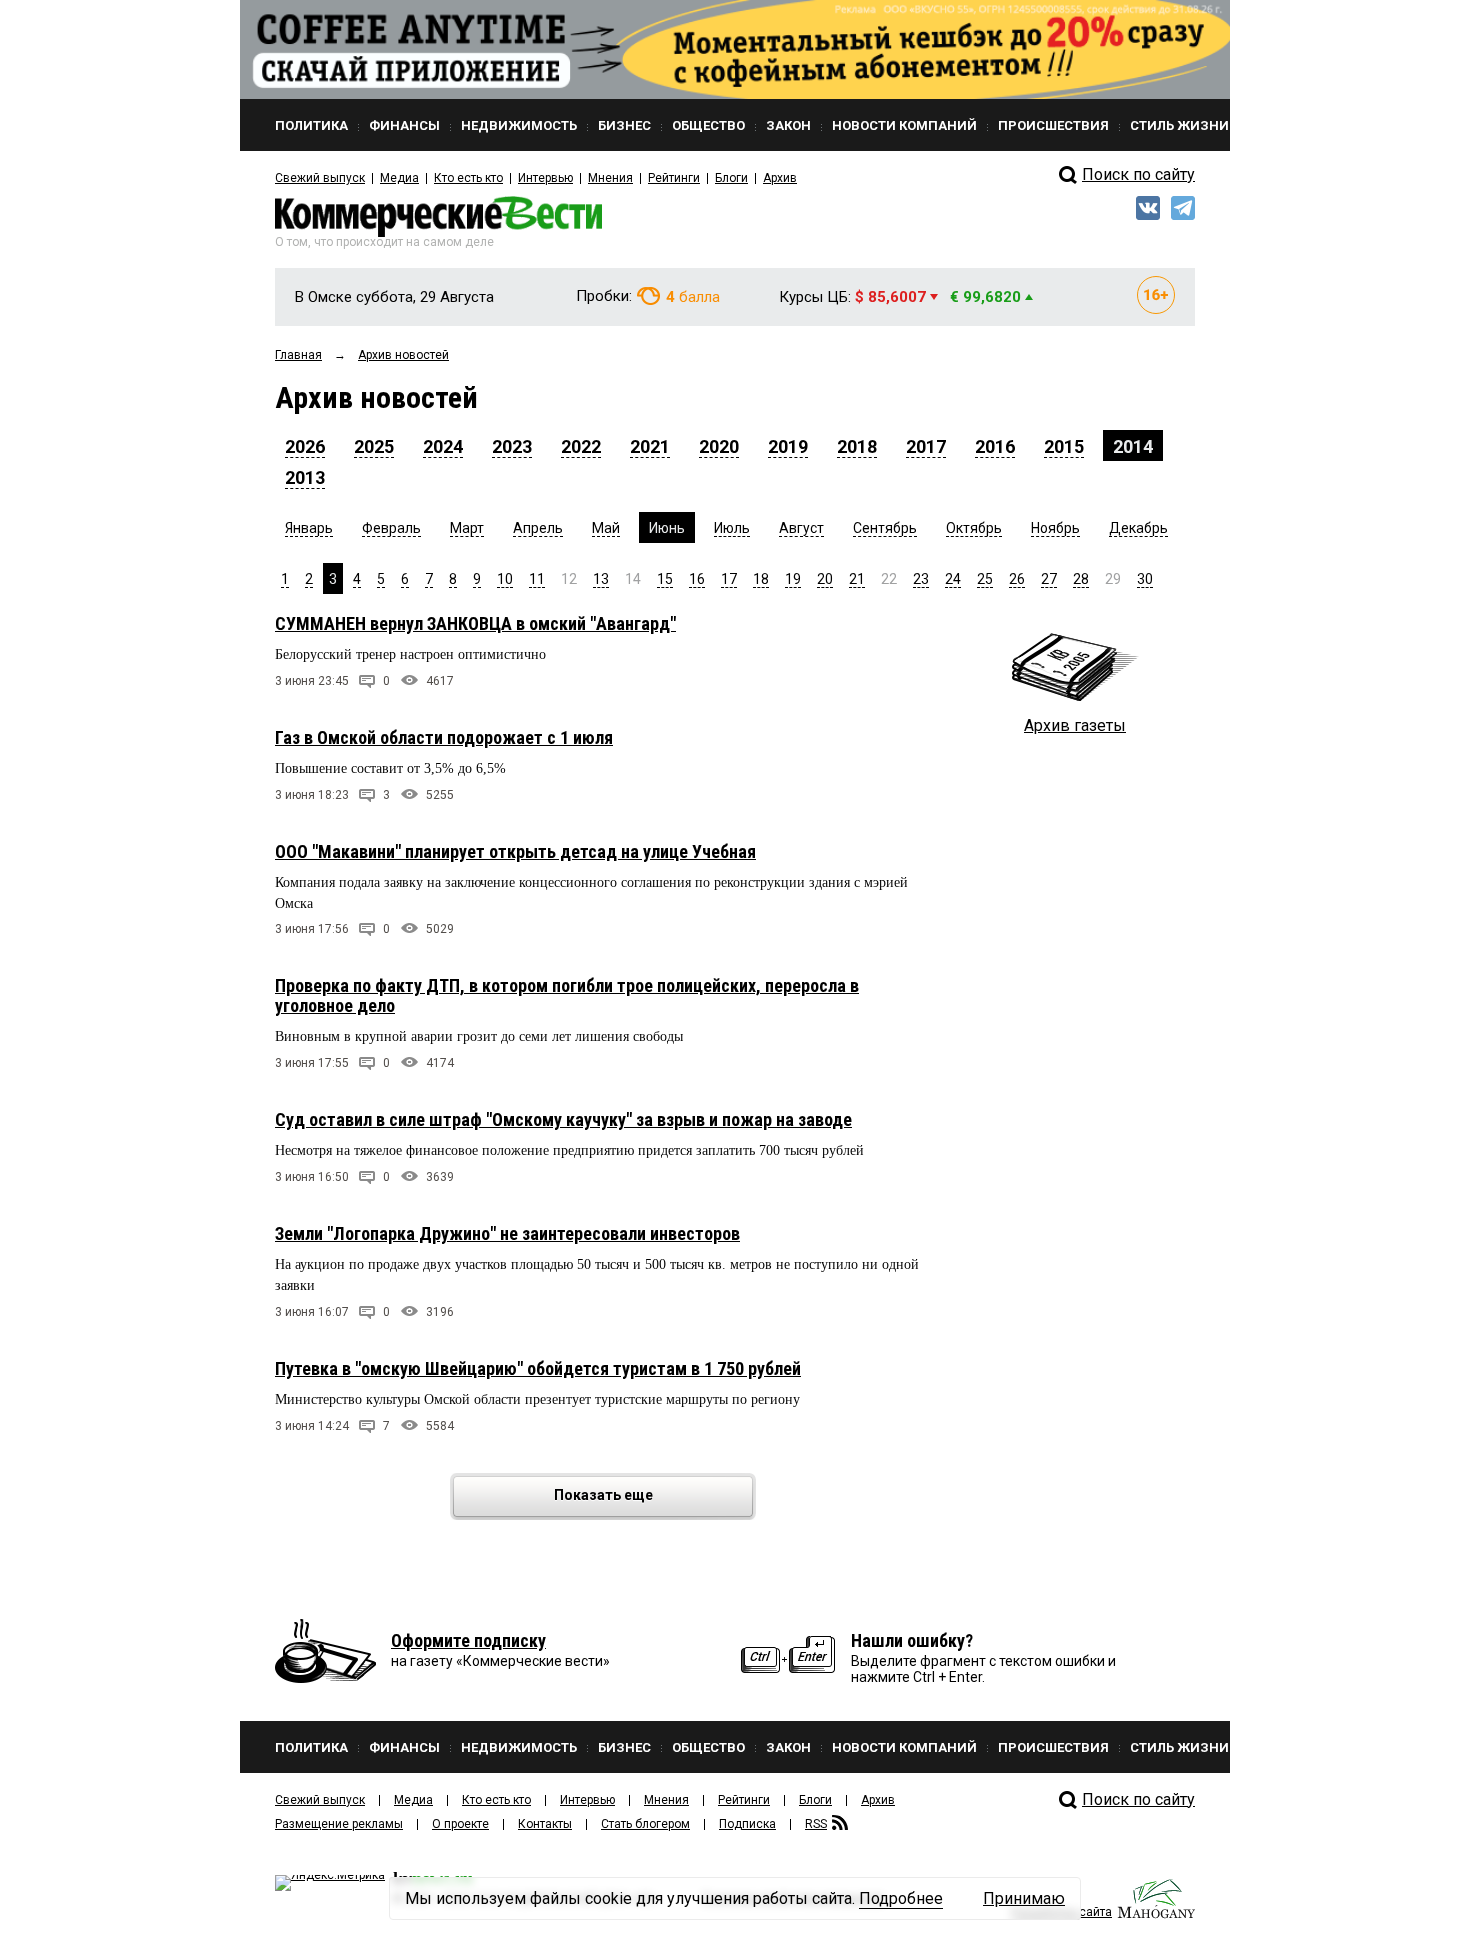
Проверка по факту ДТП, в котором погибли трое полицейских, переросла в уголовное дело (567, 995)
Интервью (545, 178)
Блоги (731, 178)
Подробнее (901, 1898)
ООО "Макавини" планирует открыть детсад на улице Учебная (515, 851)
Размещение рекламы (339, 1824)
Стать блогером (645, 1824)
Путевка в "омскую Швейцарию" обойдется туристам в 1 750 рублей (538, 1368)
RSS (816, 1824)
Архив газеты (1075, 725)
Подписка (747, 1824)
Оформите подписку (468, 1640)
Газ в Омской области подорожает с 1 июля (444, 737)
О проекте (460, 1824)
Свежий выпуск (320, 178)
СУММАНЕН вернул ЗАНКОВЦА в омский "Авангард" (475, 623)
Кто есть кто (468, 178)
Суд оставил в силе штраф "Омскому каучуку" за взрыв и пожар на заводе (563, 1119)
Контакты (545, 1824)
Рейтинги (674, 178)
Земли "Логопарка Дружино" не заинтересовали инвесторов (507, 1233)
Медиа (399, 178)
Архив (780, 178)
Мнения (610, 178)
